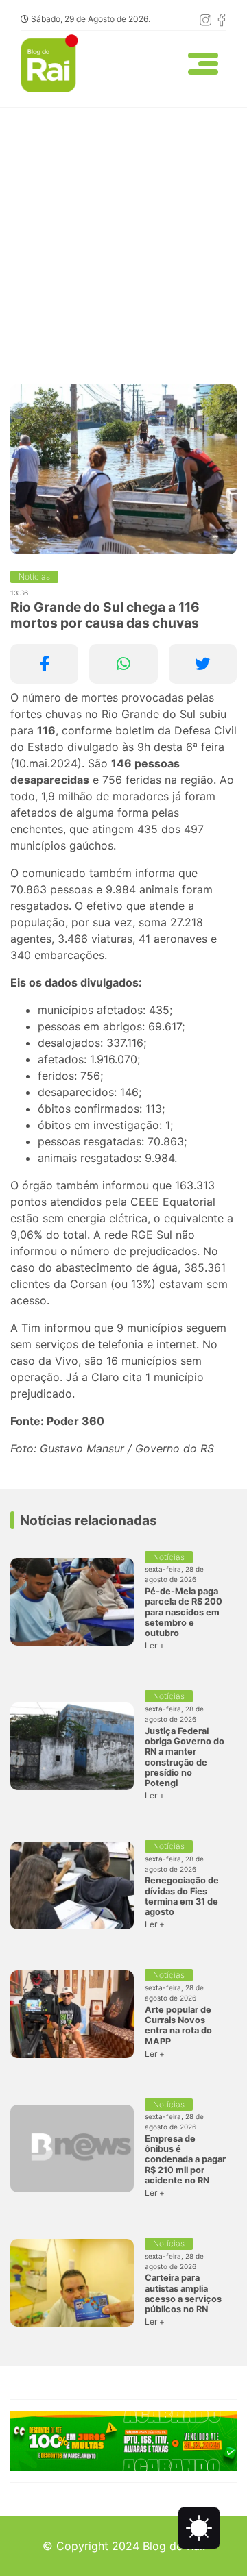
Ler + (155, 1645)
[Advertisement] (123, 238)
